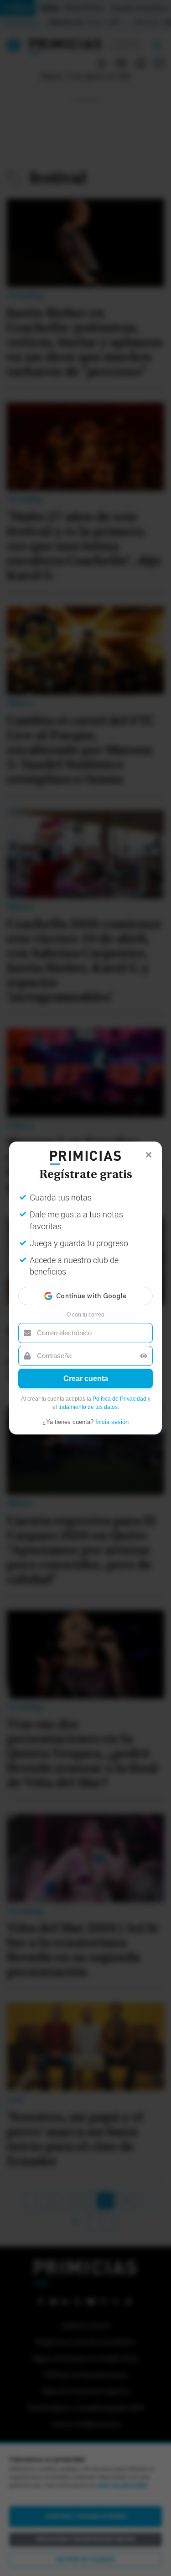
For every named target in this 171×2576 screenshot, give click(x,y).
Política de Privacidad (119, 1399)
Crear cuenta (86, 1378)
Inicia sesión (112, 1422)
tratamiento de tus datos (88, 1407)
